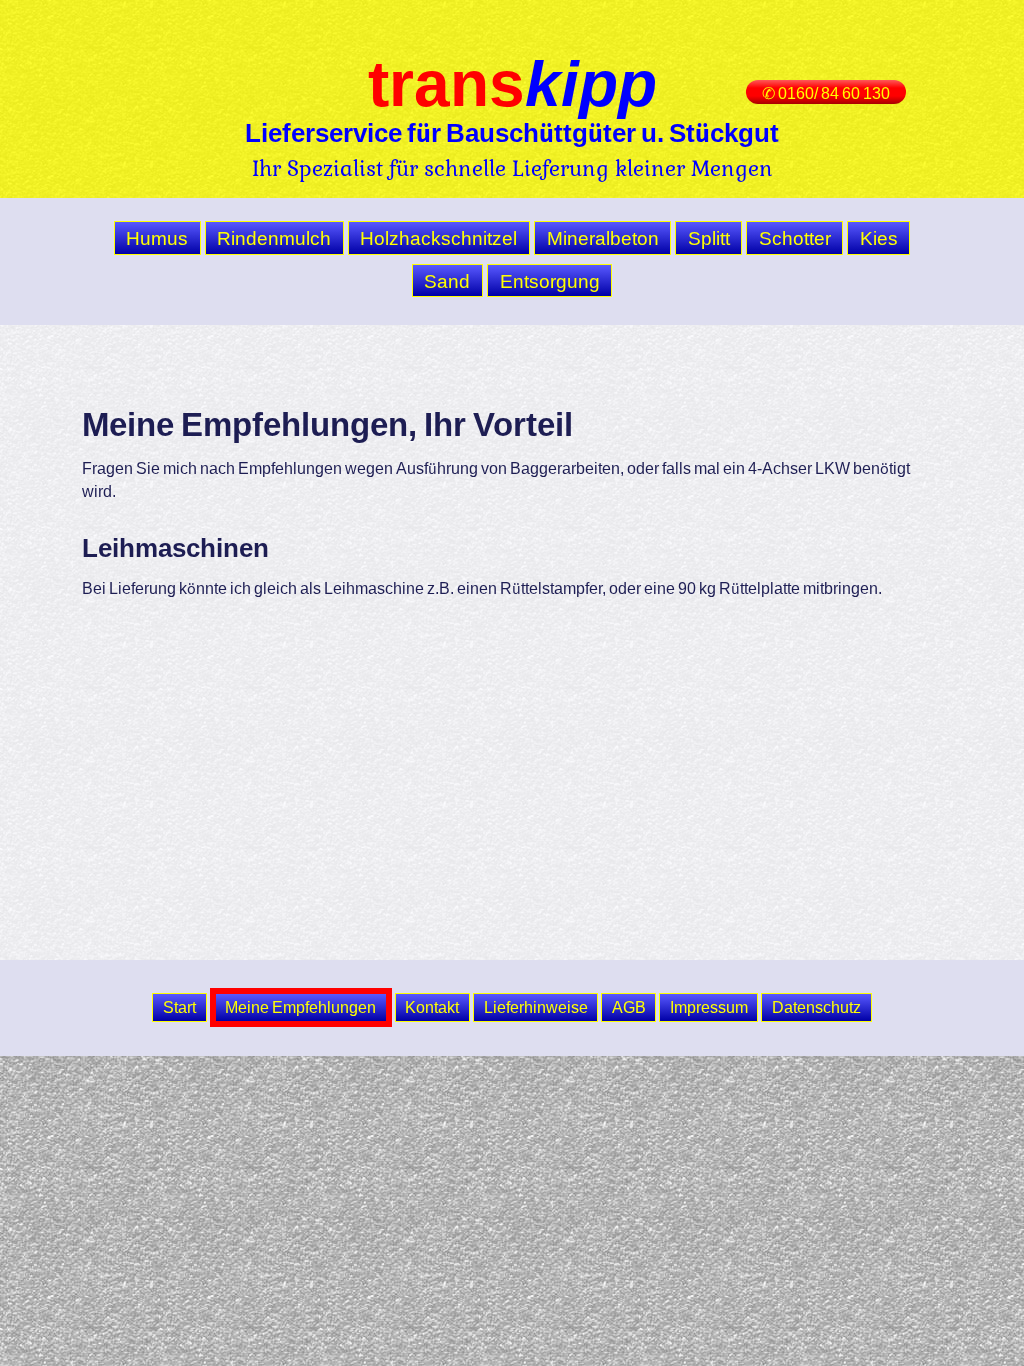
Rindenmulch (274, 238)
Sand (447, 281)
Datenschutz (816, 1007)
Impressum (709, 1007)
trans (512, 83)
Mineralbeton (603, 238)
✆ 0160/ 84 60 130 (826, 93)
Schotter (795, 238)
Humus (157, 238)
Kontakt (432, 1007)
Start (179, 1007)
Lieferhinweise (536, 1007)
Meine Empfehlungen (300, 1007)
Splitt (709, 238)
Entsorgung (550, 281)
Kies (879, 238)
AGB (629, 1007)
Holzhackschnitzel (438, 238)
